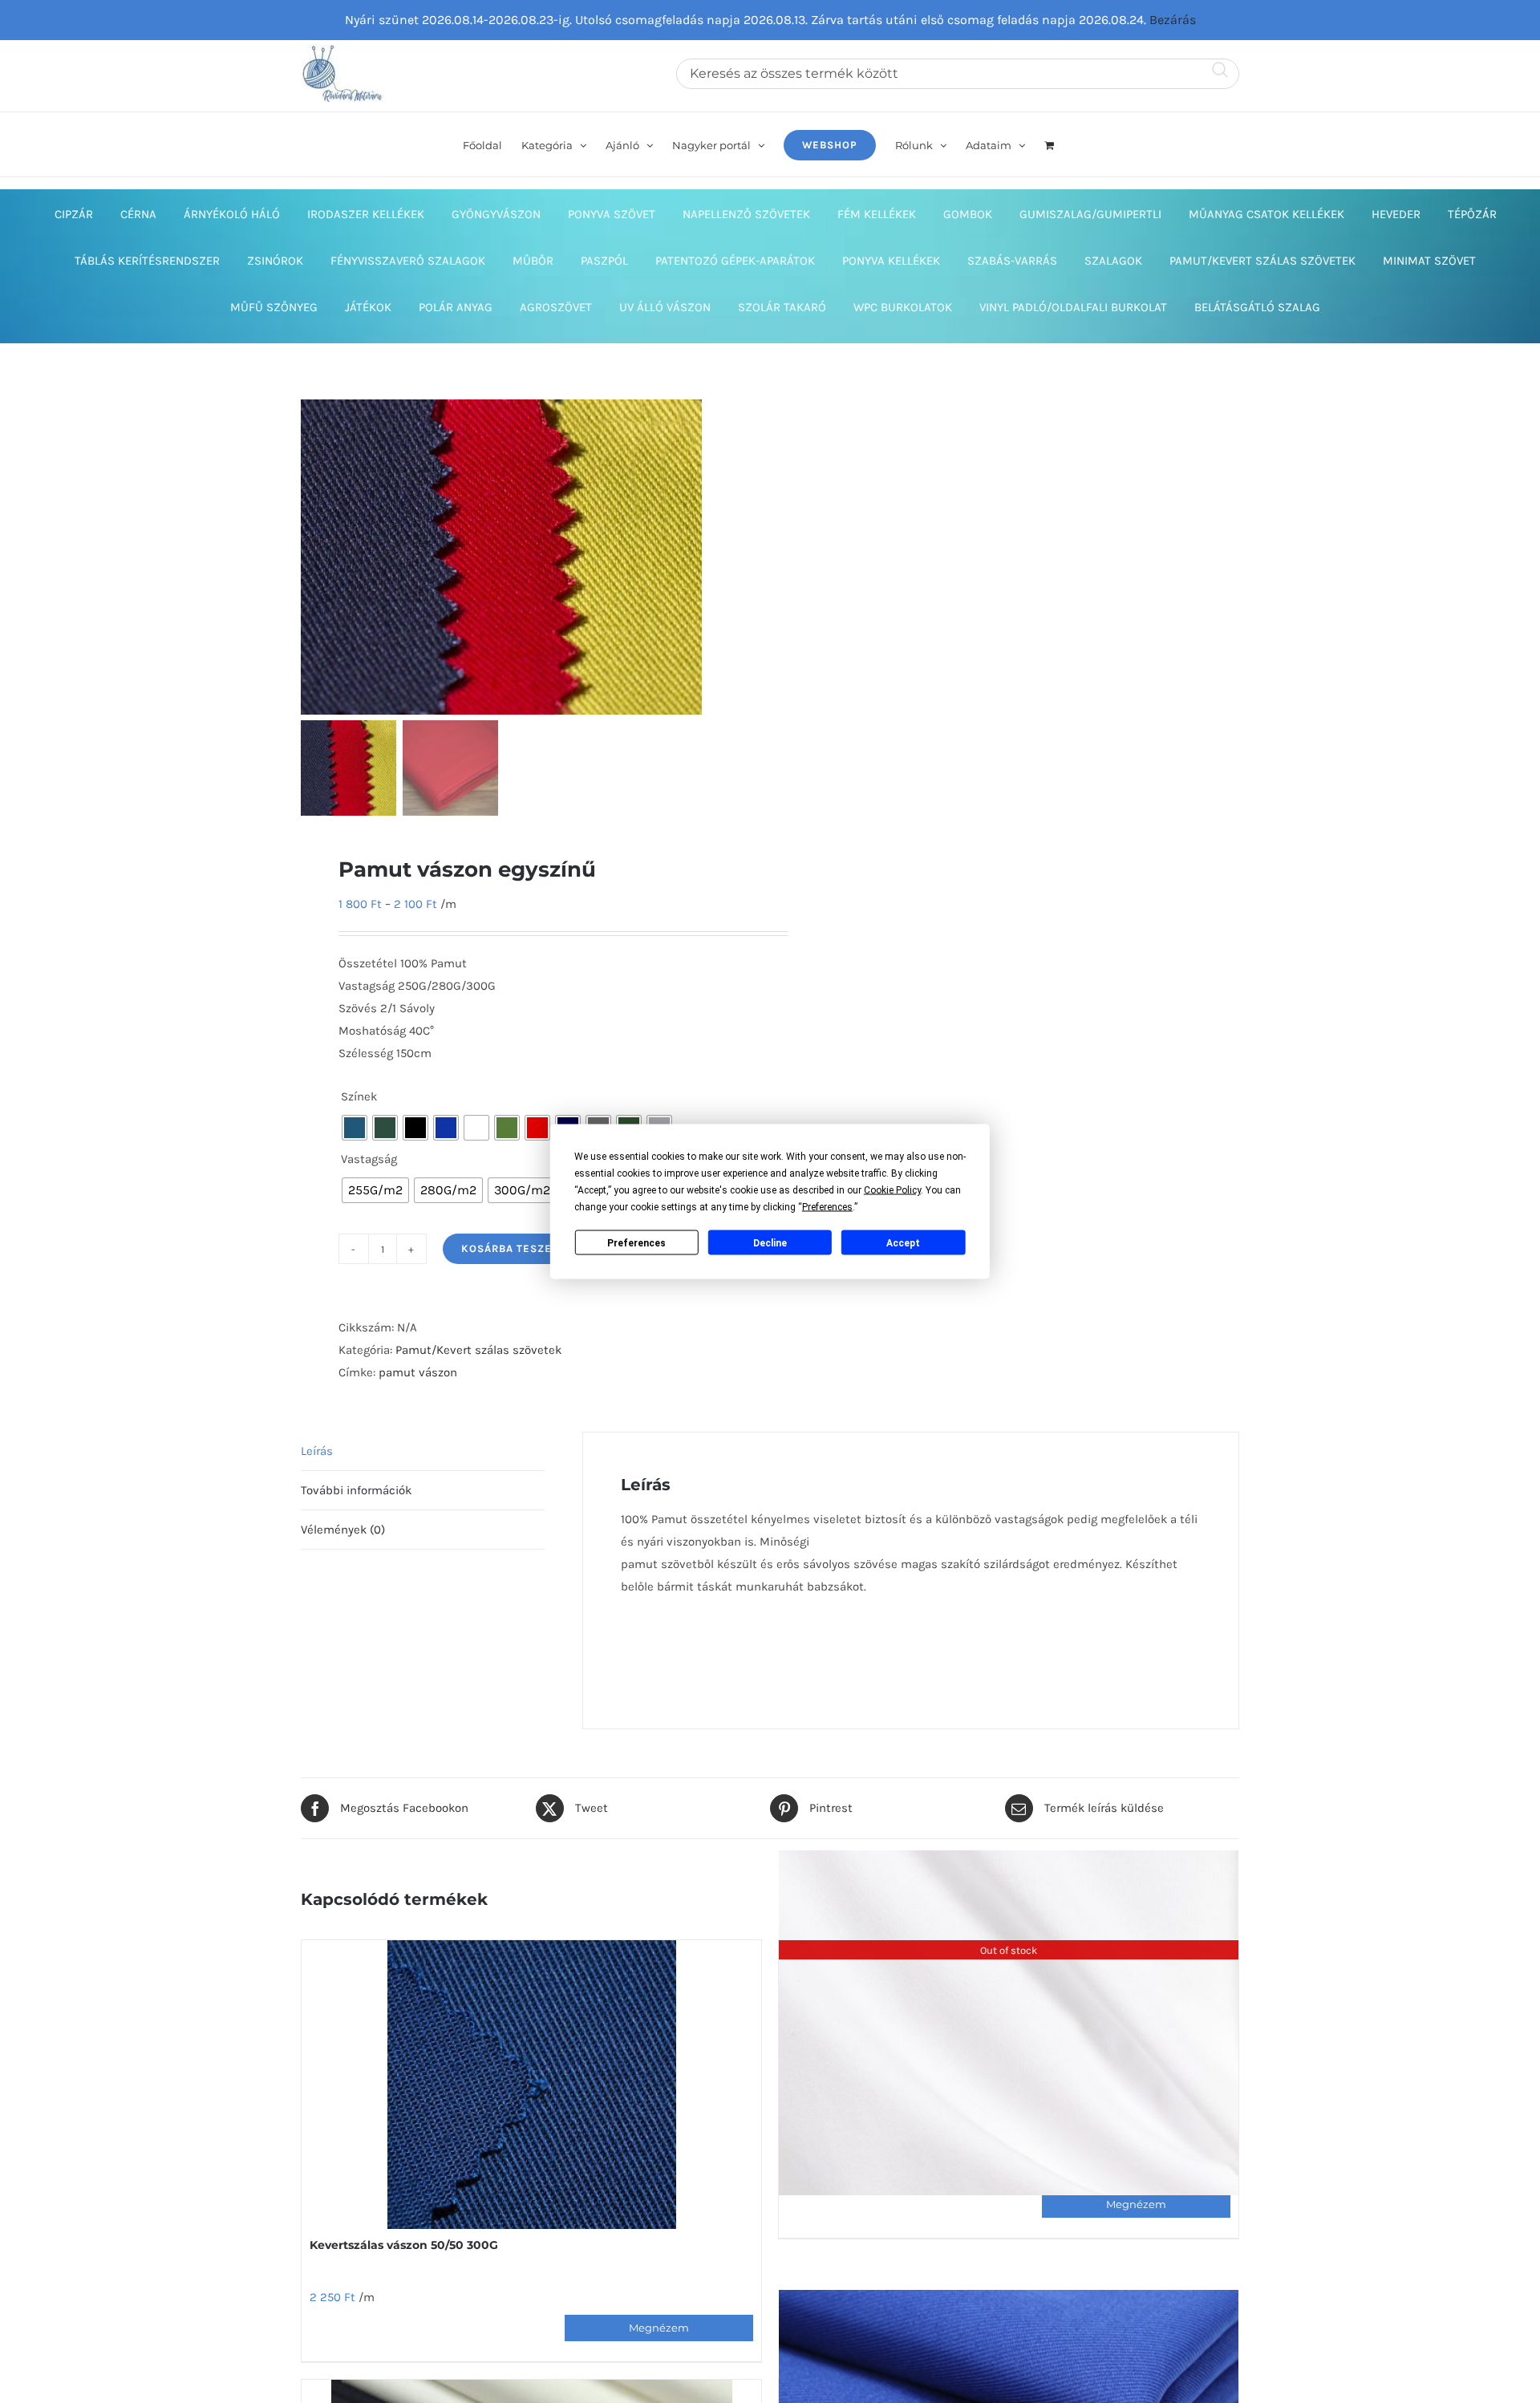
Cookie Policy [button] (892, 1190)
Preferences (636, 1242)
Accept (903, 1242)
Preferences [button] (827, 1207)
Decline (770, 1242)
